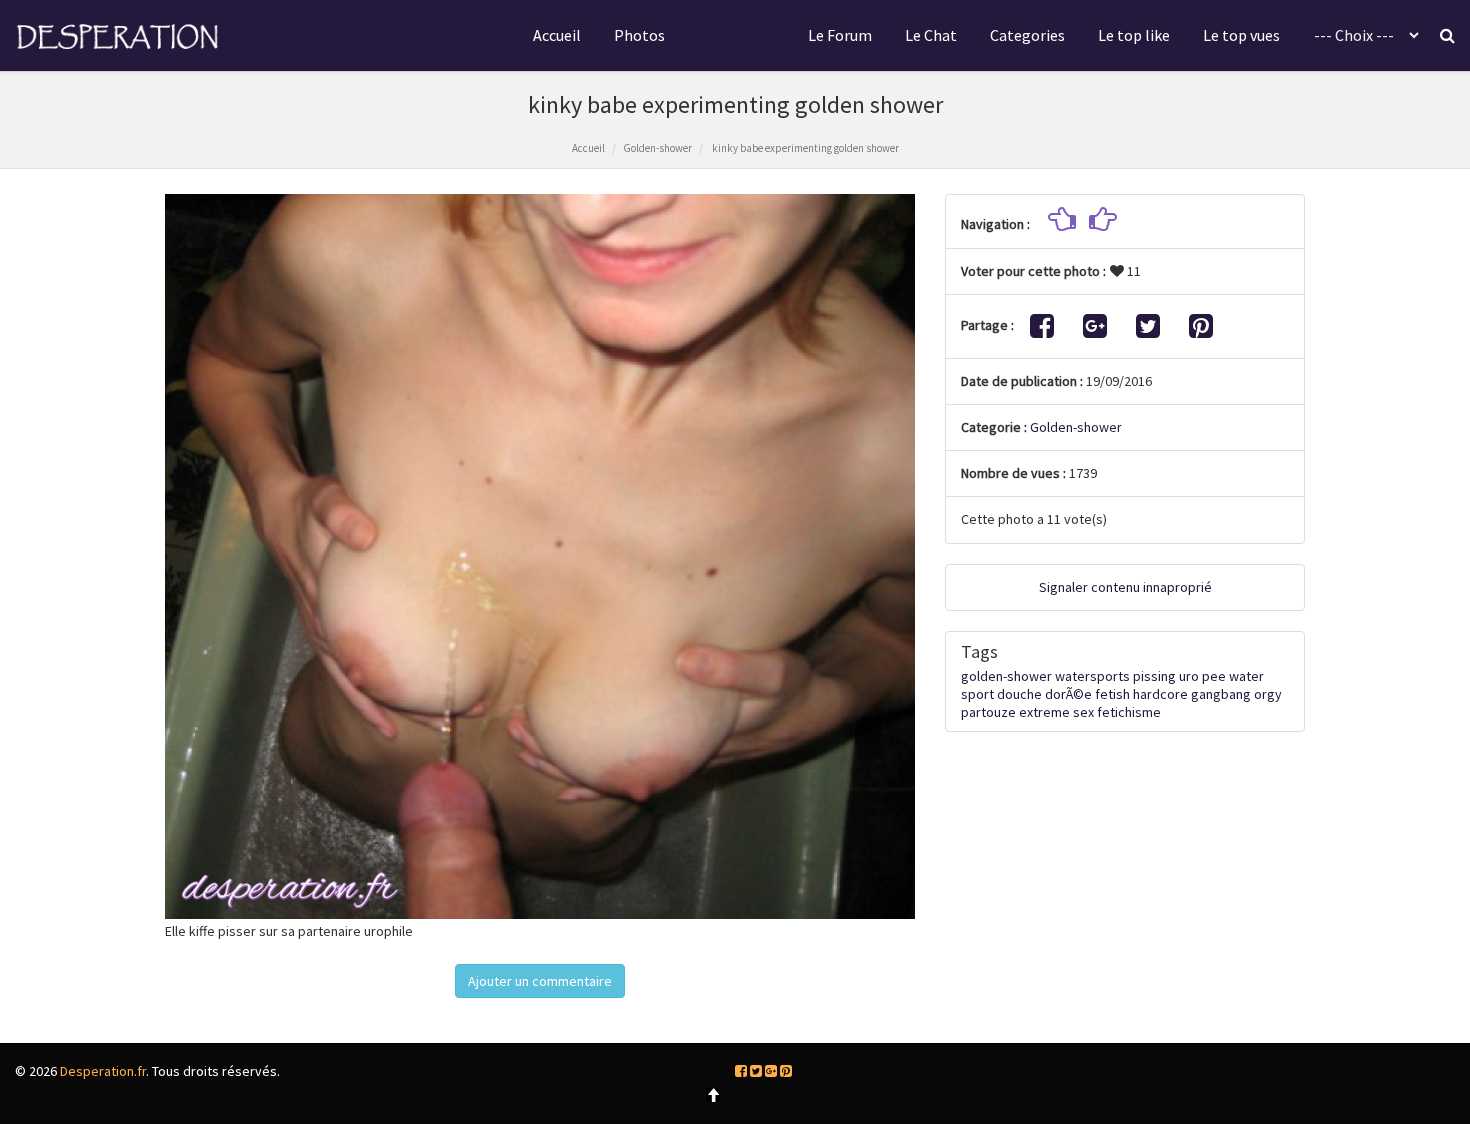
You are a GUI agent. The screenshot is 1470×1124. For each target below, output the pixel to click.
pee (1214, 676)
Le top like (1134, 35)
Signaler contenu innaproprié (1125, 587)
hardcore (1160, 694)
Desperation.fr (103, 1071)
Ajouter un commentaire (540, 981)
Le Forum (840, 35)
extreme (1044, 712)
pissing (1154, 676)
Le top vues (1241, 35)
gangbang (1221, 694)
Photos (639, 35)
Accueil (557, 35)
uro (1189, 676)
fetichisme (1129, 712)
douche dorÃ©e (1044, 694)
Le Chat (931, 35)
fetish (1112, 694)
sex (1083, 712)
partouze (988, 712)
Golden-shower (657, 148)
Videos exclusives (736, 36)
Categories (1027, 35)
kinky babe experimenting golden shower (804, 148)
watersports (1092, 676)
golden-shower (1006, 676)
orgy (1268, 694)
